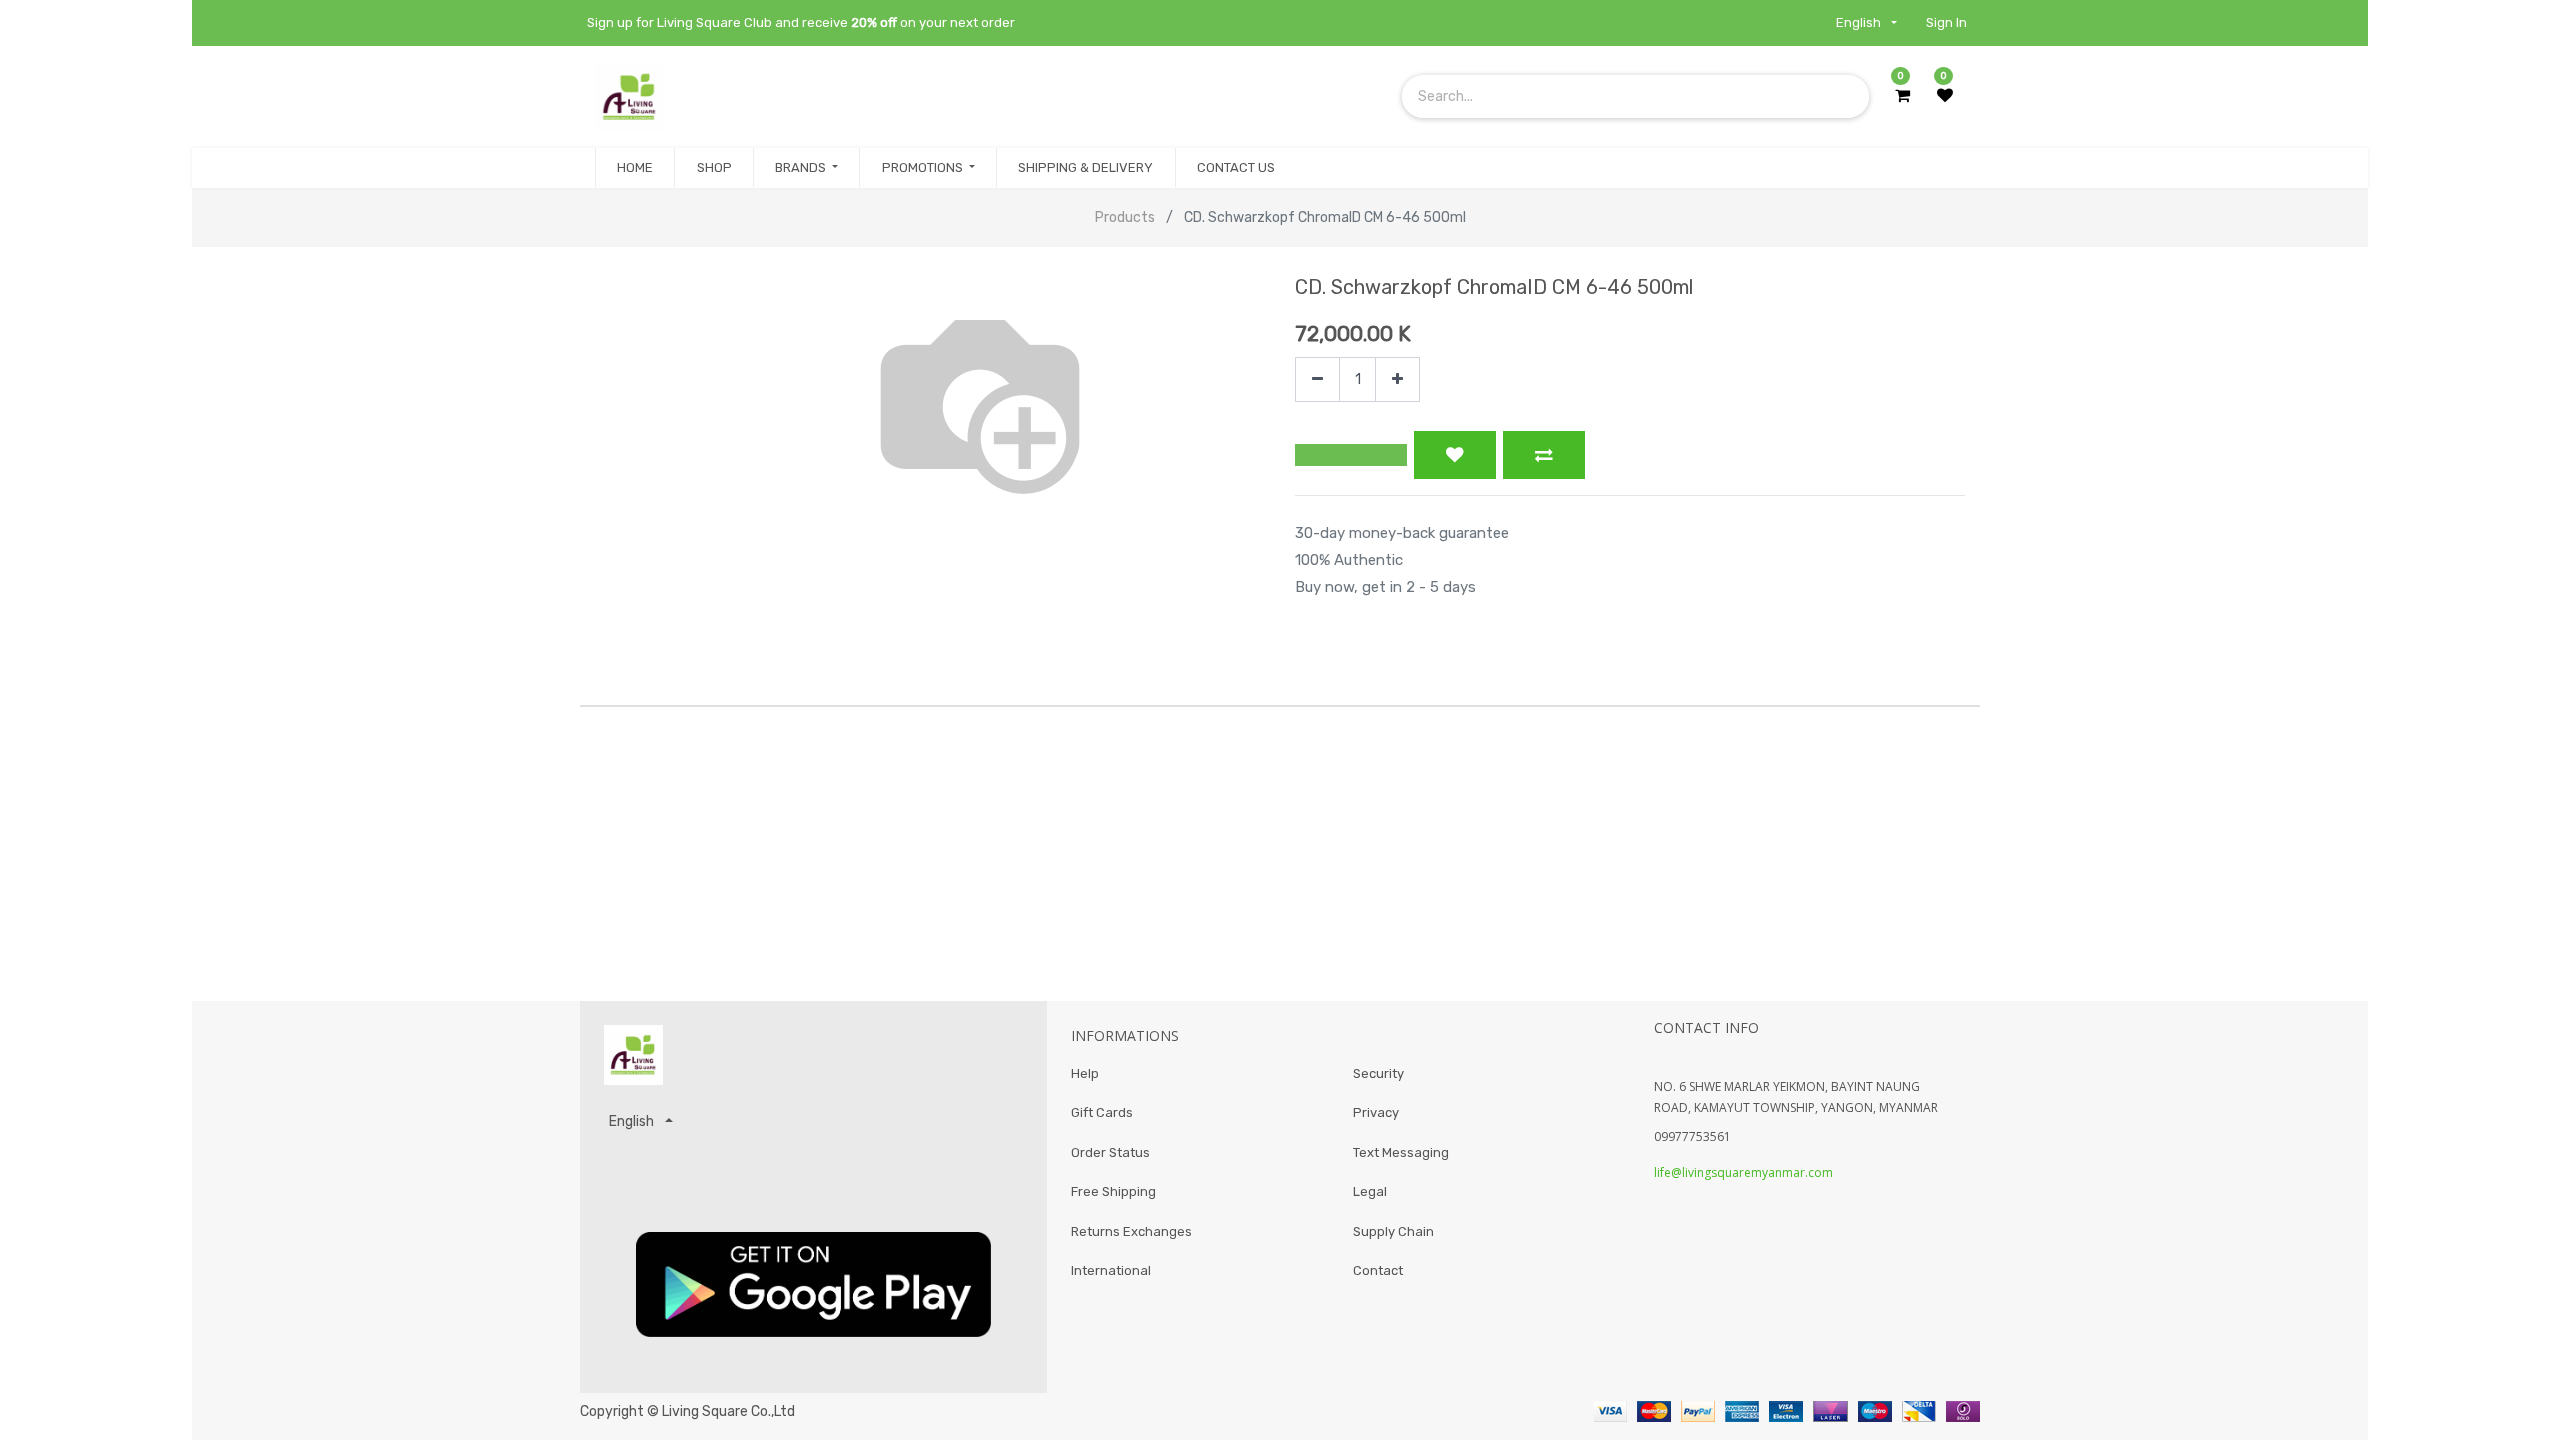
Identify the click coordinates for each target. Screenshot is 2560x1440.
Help (1085, 1073)
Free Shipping (1113, 1191)
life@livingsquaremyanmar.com (1743, 1172)
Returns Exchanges (1131, 1231)
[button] (1351, 455)
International (1111, 1270)
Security (1378, 1073)
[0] (1902, 96)
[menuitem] (635, 168)
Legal (1370, 1191)
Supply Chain (1393, 1231)
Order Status (1110, 1152)
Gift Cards (1102, 1112)
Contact (1378, 1270)
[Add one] (1397, 379)
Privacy (1376, 1112)
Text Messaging (1401, 1152)
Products (1125, 217)
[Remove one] (1317, 379)
